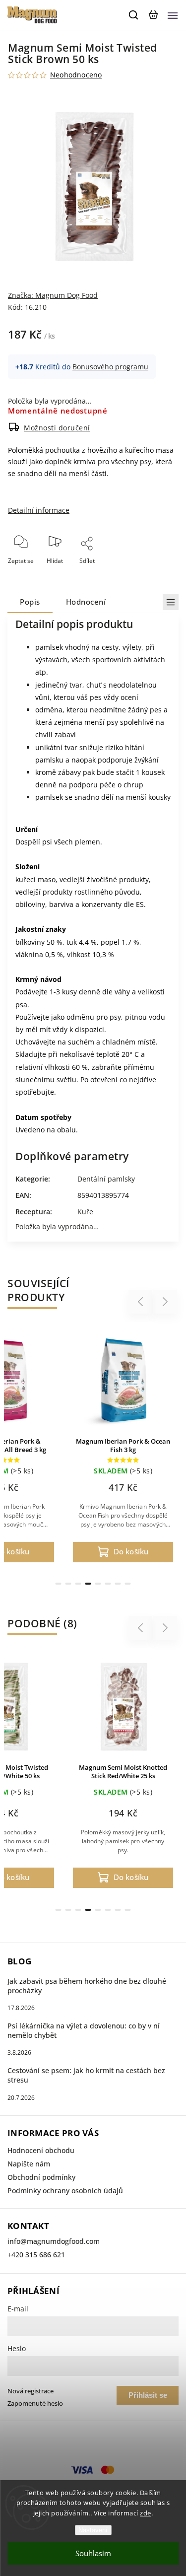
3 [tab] (78, 1584)
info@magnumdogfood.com (54, 2241)
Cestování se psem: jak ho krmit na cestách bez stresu (86, 2075)
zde (146, 2513)
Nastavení (93, 2530)
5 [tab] (98, 1584)
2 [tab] (68, 1584)
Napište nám (29, 2164)
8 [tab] (128, 1584)
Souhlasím (93, 2553)
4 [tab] (88, 1584)
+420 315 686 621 (36, 2255)
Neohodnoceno (76, 75)
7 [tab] (118, 1584)
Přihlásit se (148, 2395)
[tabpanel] (123, 1448)
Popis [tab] (30, 602)
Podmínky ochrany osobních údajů (65, 2191)
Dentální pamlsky (106, 1179)
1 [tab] (59, 1584)
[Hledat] (134, 15)
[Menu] (173, 15)
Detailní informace (39, 510)
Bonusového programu (110, 367)
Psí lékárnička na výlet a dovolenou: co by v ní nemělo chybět (84, 2030)
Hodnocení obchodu (41, 2150)
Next (165, 1302)
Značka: (53, 295)
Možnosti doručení (57, 428)
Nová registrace (31, 2391)
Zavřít (155, 574)
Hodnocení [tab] (86, 602)
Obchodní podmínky (41, 2177)
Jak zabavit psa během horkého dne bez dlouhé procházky (87, 1986)
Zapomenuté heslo (35, 2403)
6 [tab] (108, 1584)
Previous (142, 1302)
